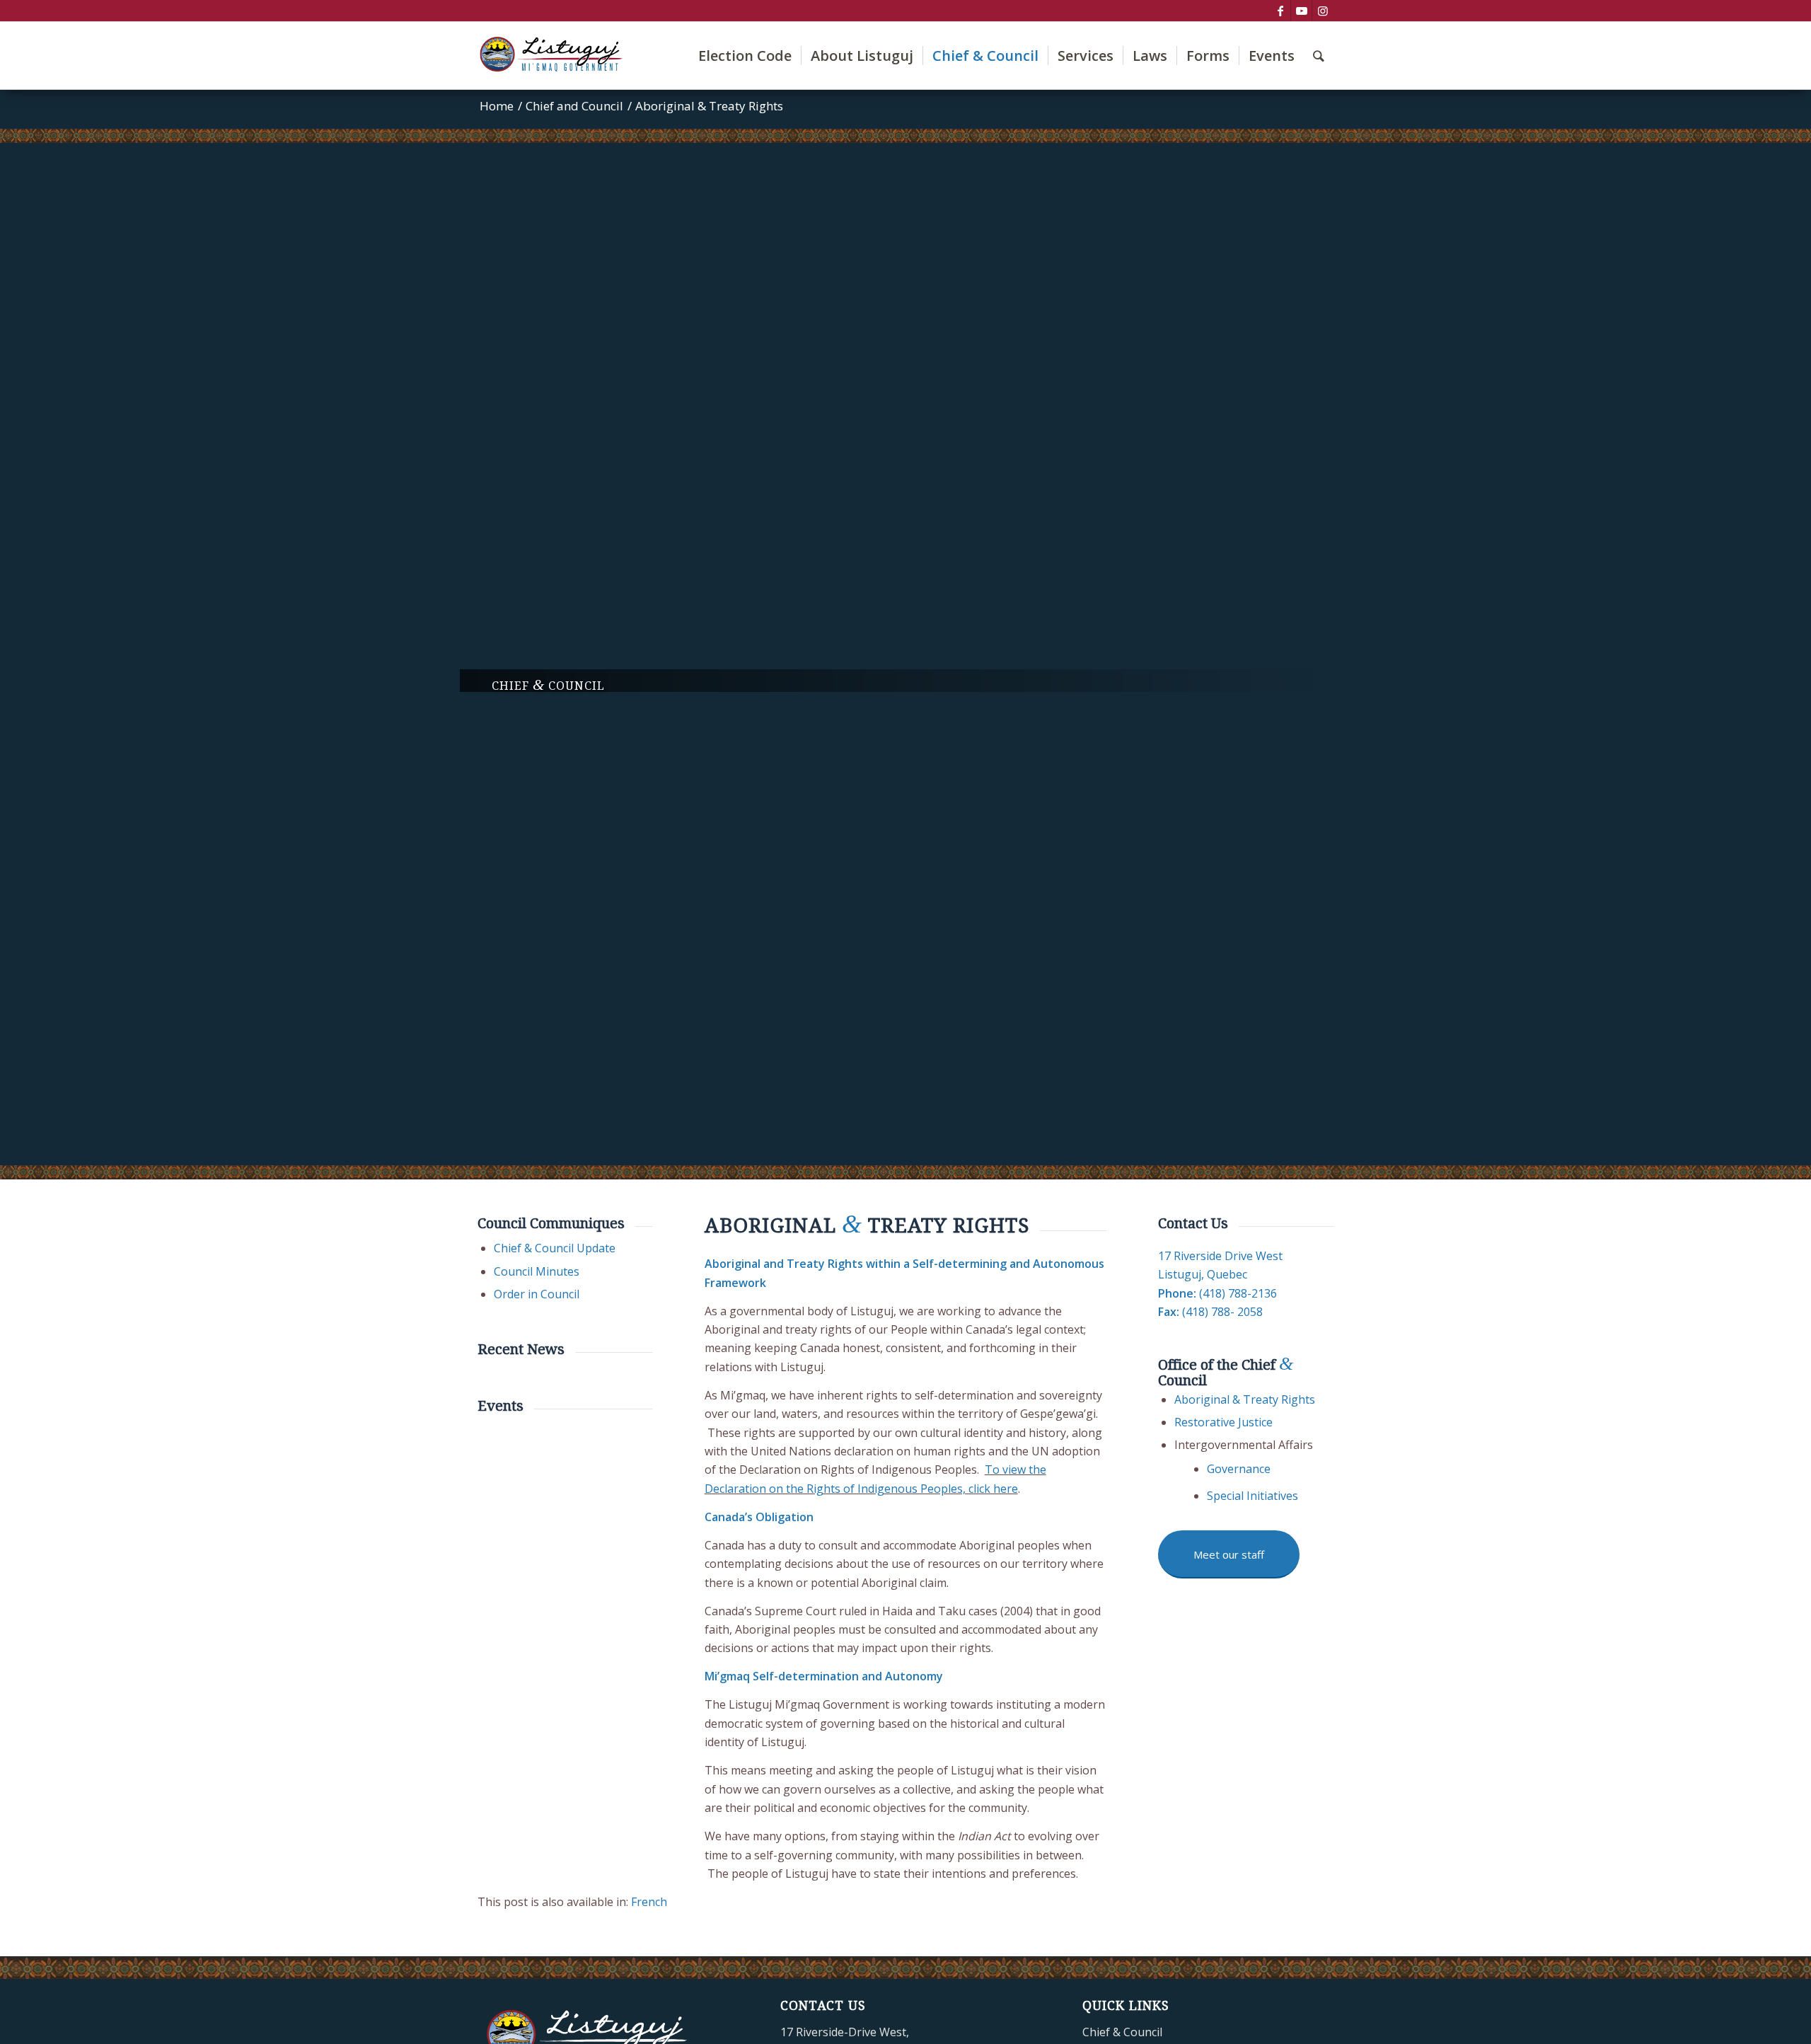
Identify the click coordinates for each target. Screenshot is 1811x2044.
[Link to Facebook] (1280, 11)
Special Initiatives (1252, 1496)
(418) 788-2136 (1238, 1293)
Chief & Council (1122, 2032)
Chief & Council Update (555, 1248)
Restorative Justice (1223, 1422)
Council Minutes (537, 1271)
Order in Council (537, 1294)
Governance (1239, 1469)
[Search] (1319, 56)
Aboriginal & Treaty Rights (1245, 1399)
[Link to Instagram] (1323, 11)
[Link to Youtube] (1301, 11)
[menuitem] (745, 56)
